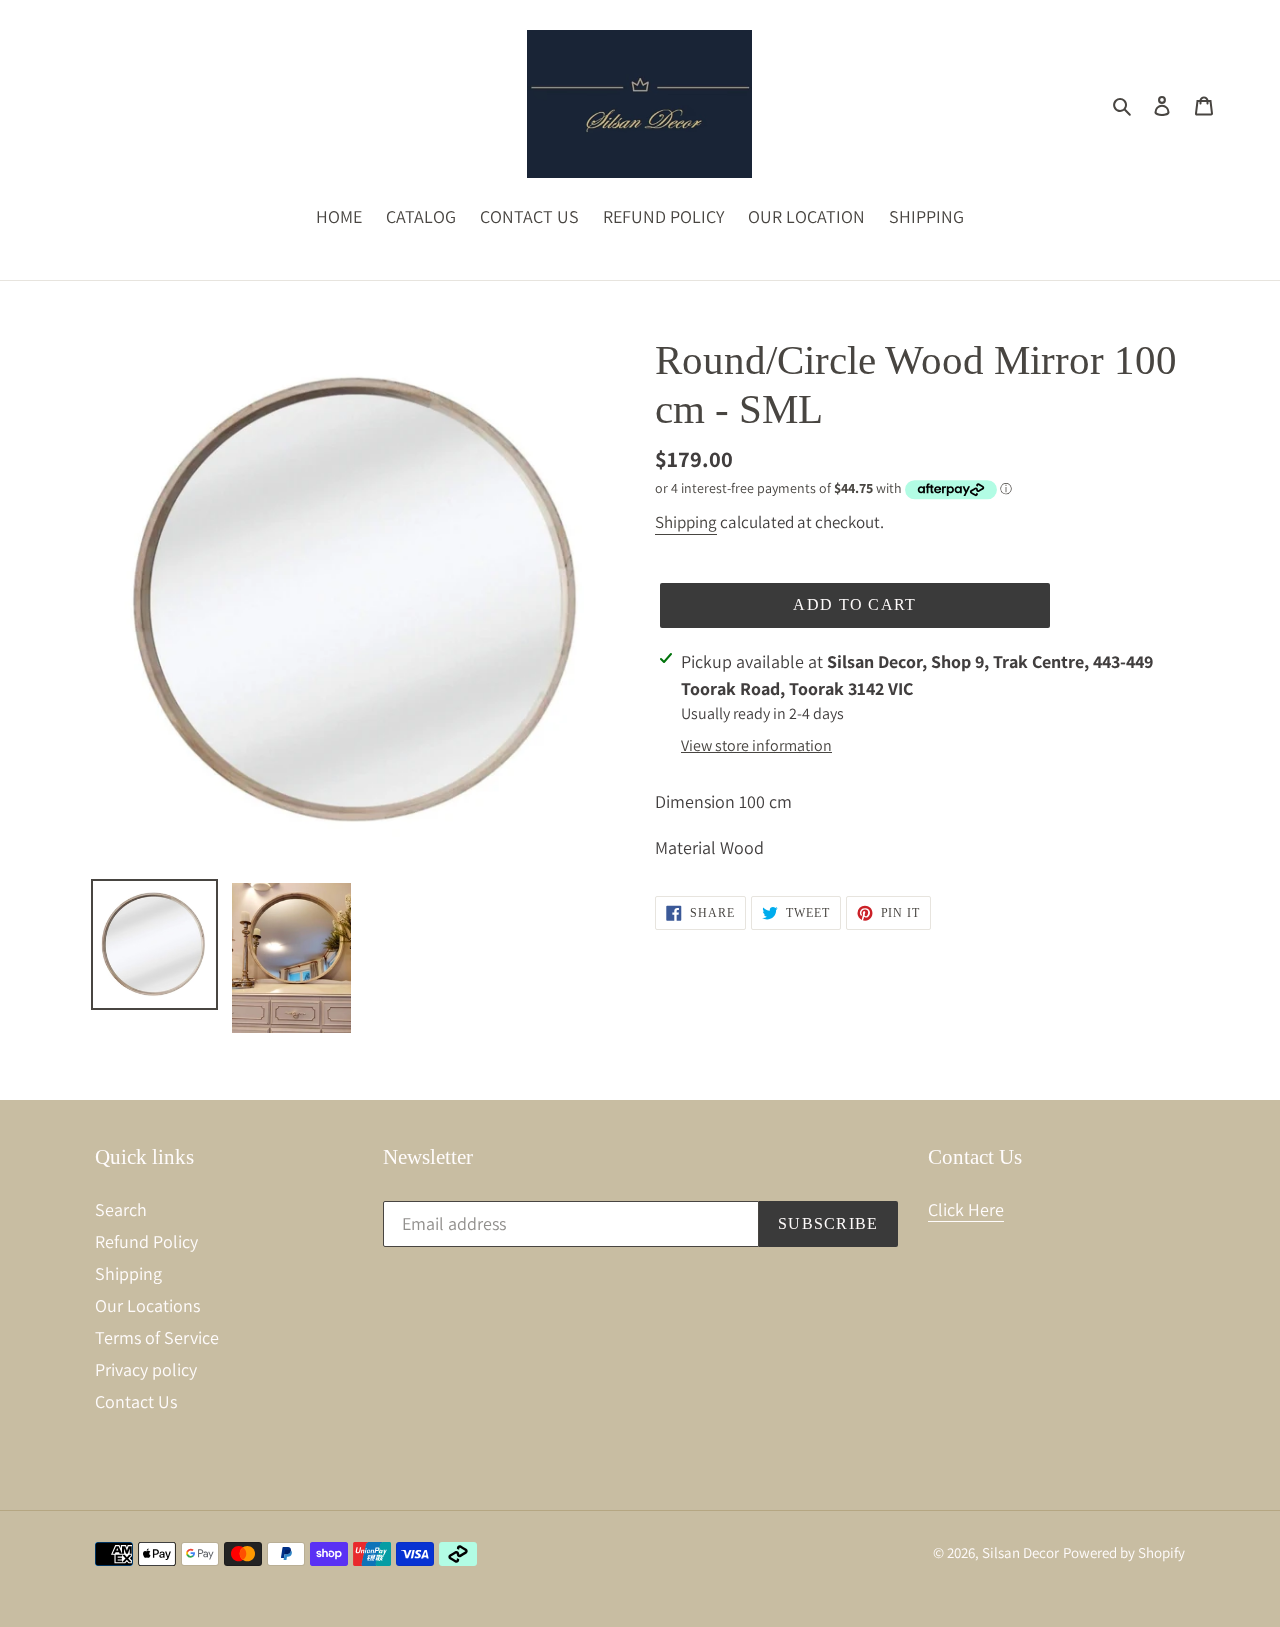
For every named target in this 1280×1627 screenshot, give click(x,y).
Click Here (966, 1209)
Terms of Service (157, 1337)
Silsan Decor (1020, 1552)
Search (121, 1209)
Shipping (686, 522)
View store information (756, 745)
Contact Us (136, 1401)
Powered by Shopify (1124, 1552)
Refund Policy (146, 1241)
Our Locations (147, 1305)
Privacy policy (146, 1369)
